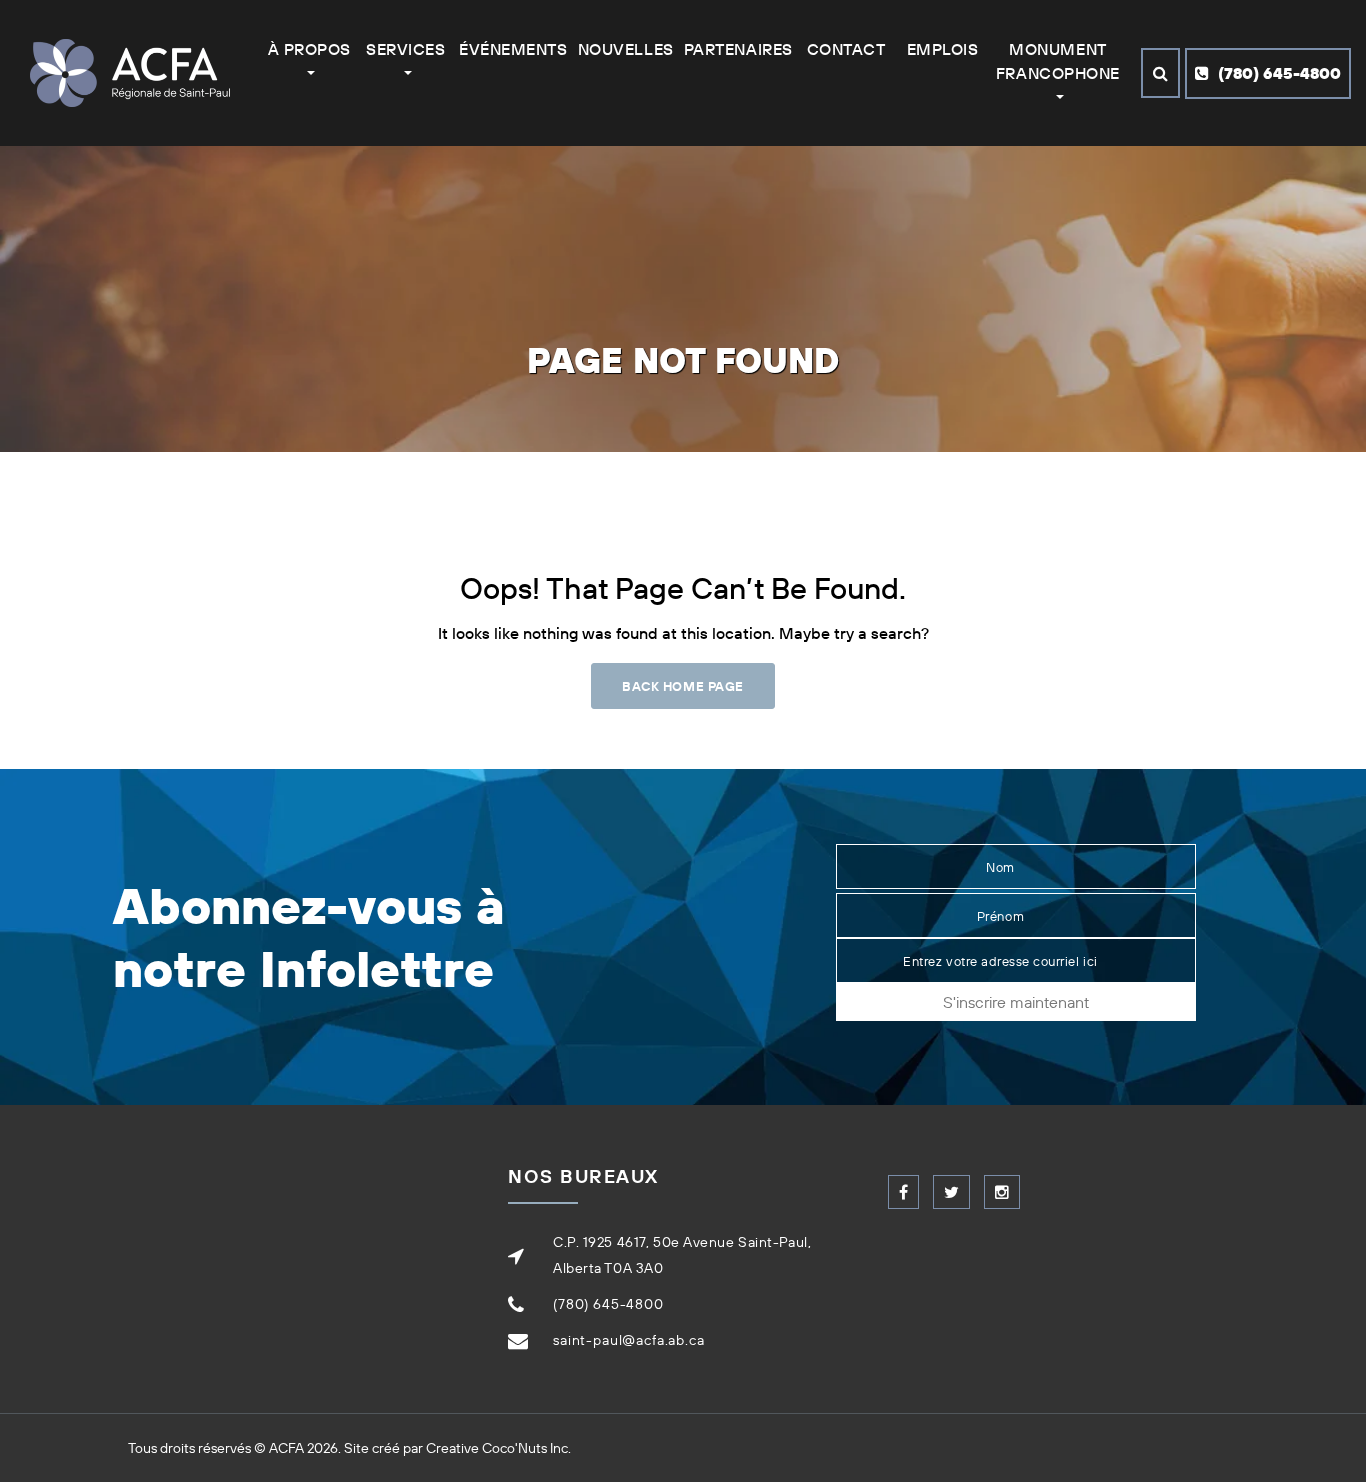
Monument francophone (1058, 61)
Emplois (943, 49)
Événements (513, 49)
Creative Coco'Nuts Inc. (498, 1448)
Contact (846, 49)
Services (405, 49)
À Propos (309, 49)
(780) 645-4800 (1277, 73)
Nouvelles (626, 49)
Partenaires (738, 49)
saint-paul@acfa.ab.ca (629, 1340)
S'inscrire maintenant (1016, 1002)
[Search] (1160, 73)
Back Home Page (682, 686)
